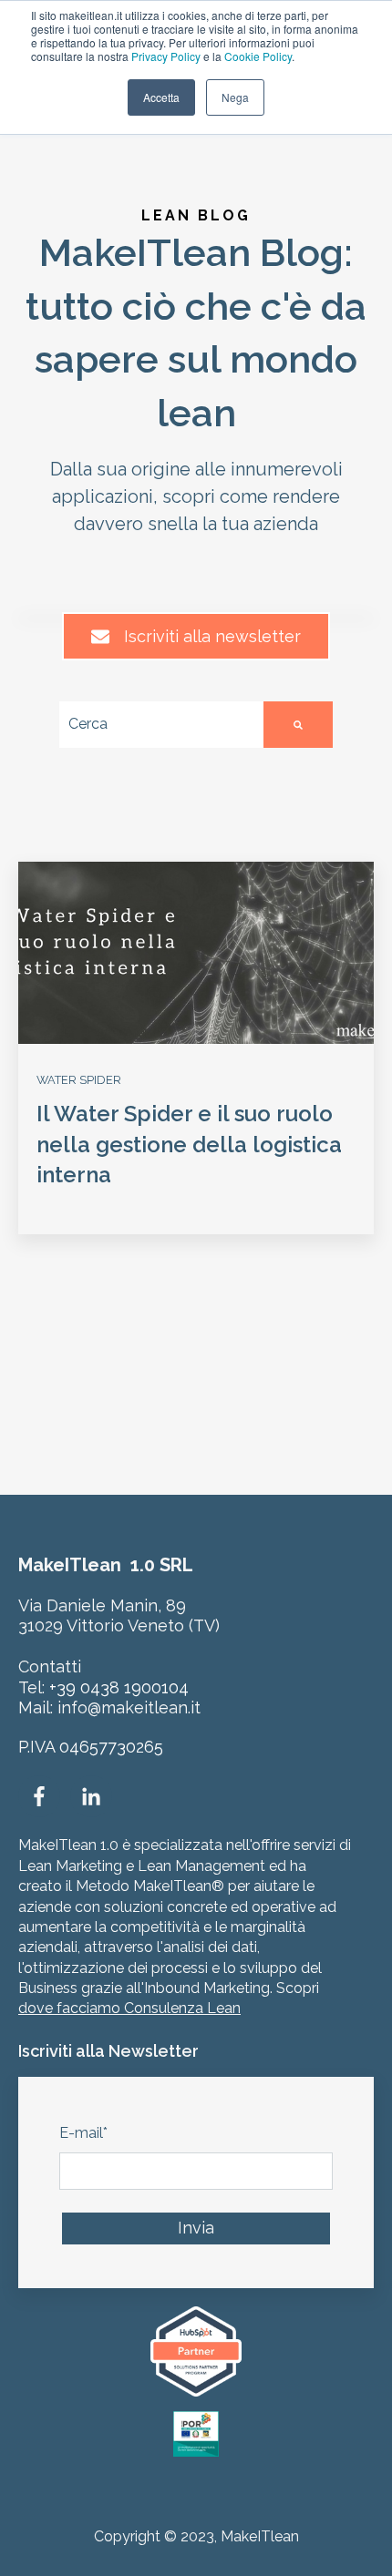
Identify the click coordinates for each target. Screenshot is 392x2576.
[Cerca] (298, 725)
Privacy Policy (166, 56)
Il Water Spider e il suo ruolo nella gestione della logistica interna (189, 1144)
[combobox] (161, 725)
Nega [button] (235, 97)
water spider (79, 1080)
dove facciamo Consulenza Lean (129, 2008)
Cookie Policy (258, 56)
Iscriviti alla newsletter (212, 636)
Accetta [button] (161, 97)
